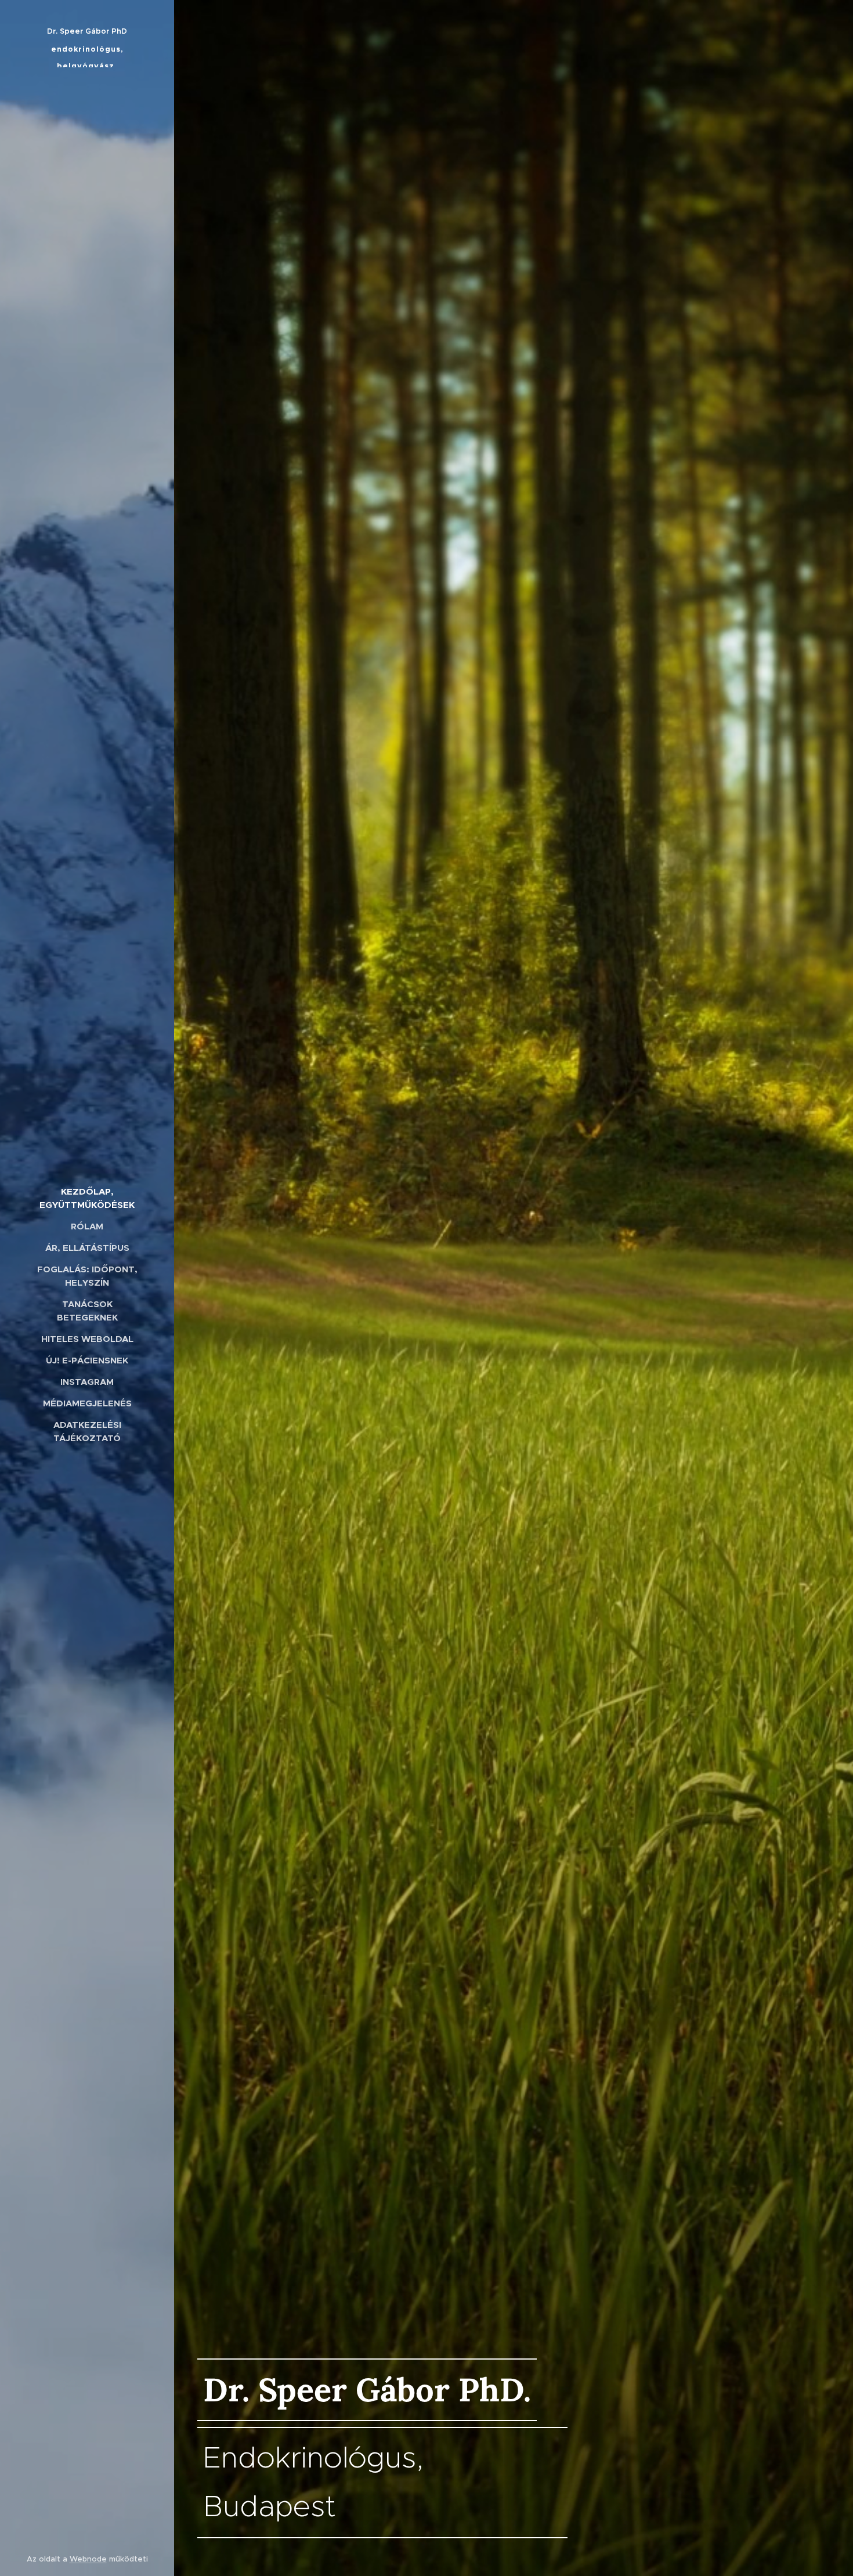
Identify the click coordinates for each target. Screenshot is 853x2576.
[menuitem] (87, 1198)
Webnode (88, 2559)
